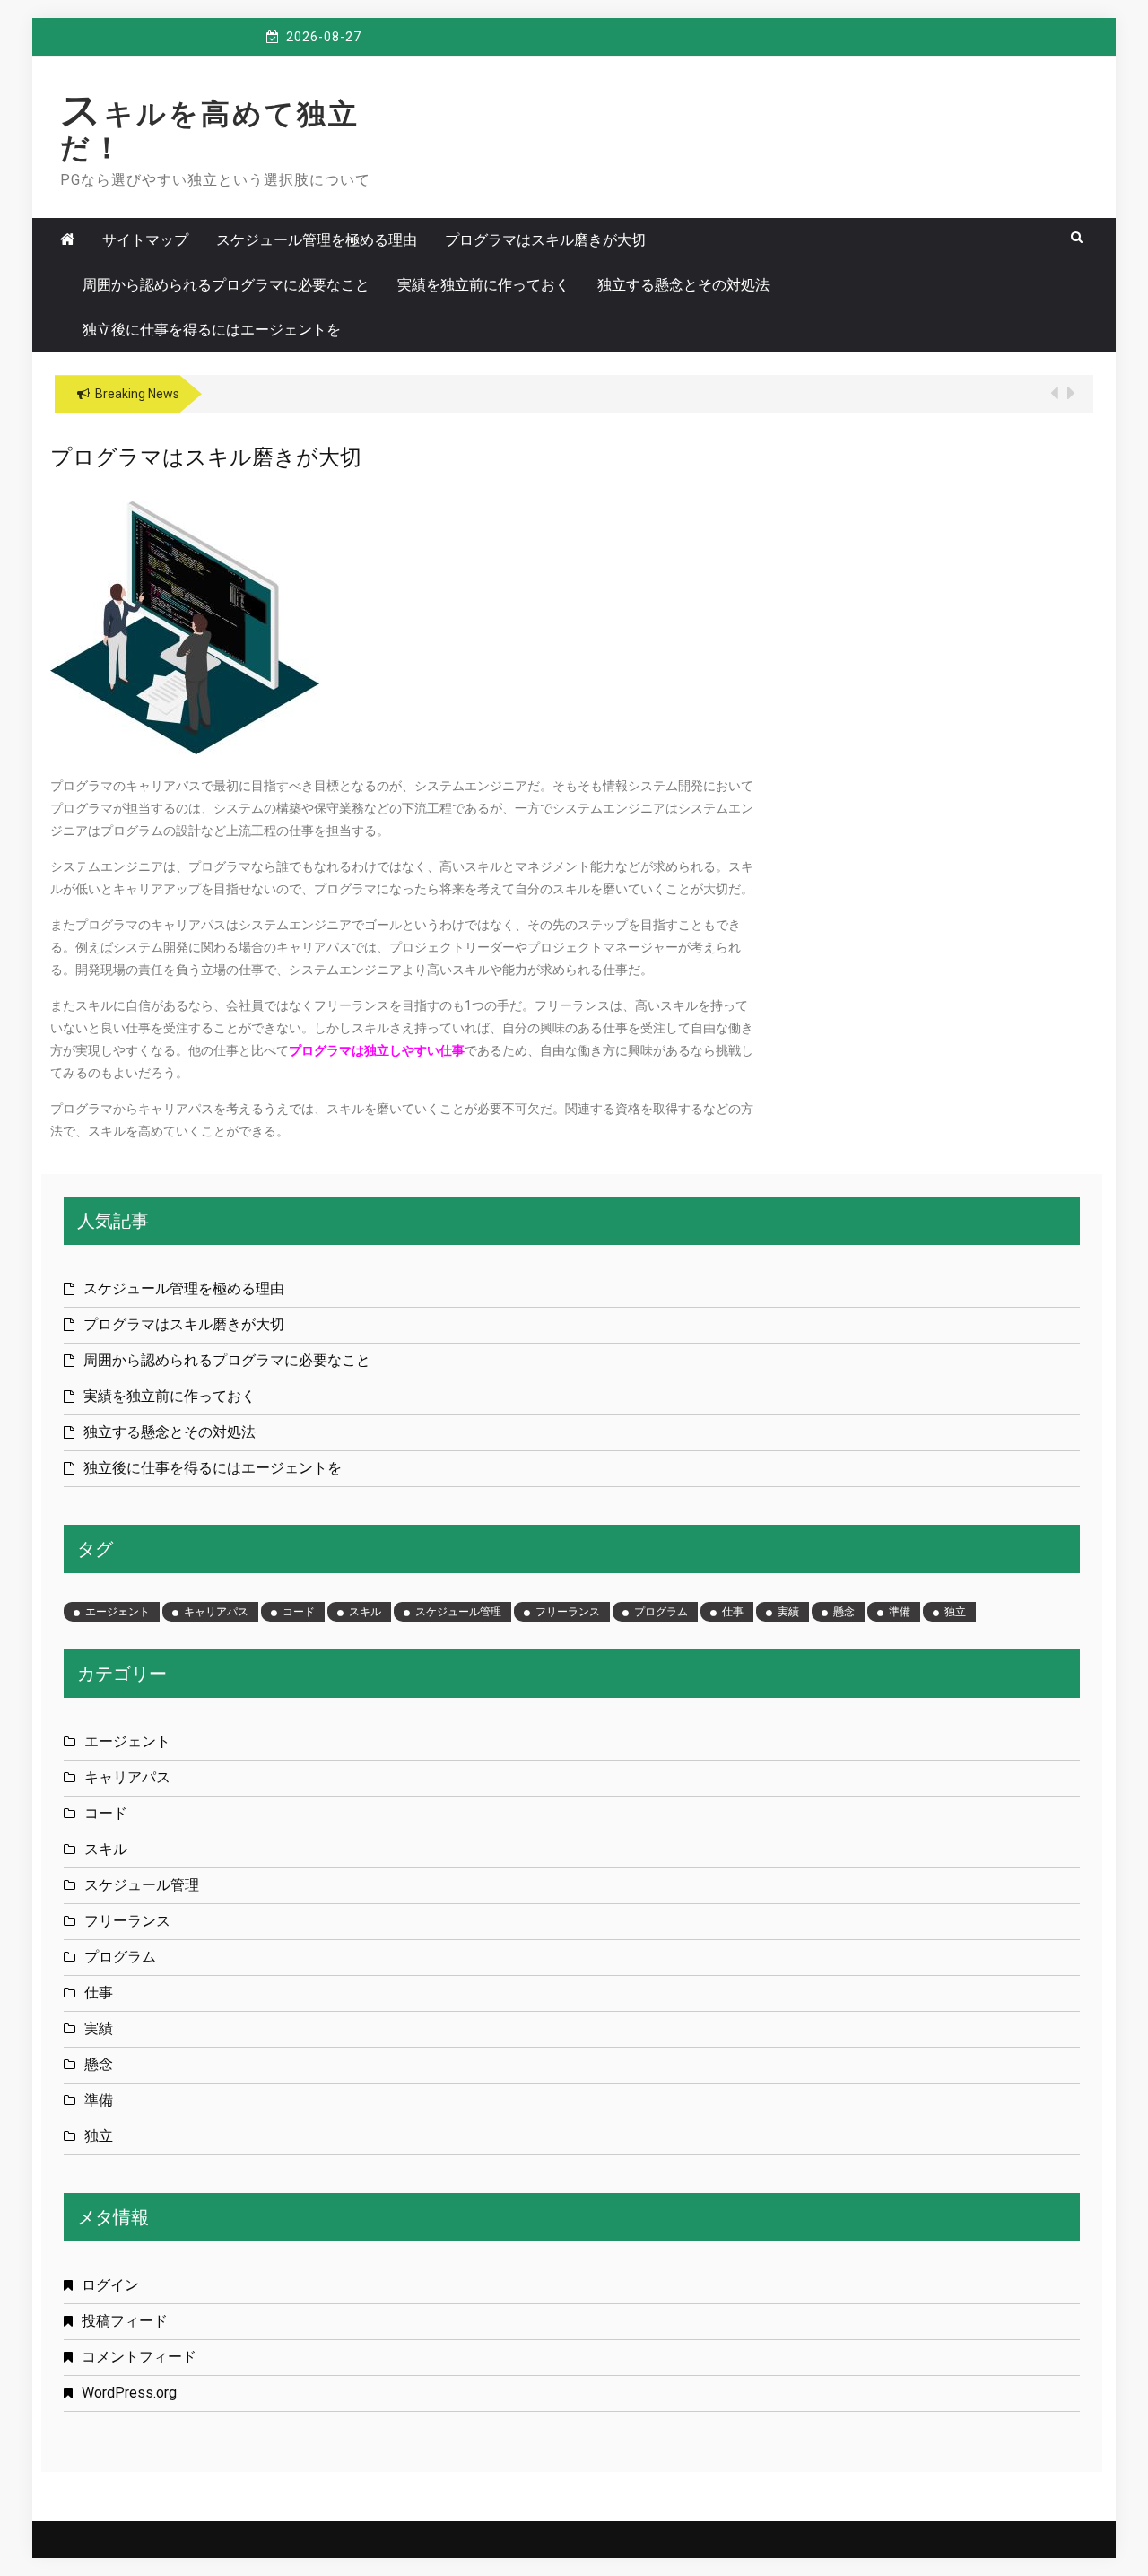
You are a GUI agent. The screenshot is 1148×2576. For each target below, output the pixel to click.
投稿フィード (125, 2321)
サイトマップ (145, 240)
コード (299, 1612)
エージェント (117, 1612)
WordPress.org (129, 2393)
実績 (788, 1612)
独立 (955, 1612)
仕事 (733, 1612)
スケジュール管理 (458, 1612)
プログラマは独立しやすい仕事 (377, 1050)
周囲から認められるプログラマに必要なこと (226, 285)
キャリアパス (216, 1612)
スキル (365, 1612)
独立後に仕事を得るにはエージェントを (212, 330)
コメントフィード (139, 2357)
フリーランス (568, 1612)
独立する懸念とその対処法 (683, 285)
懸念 (844, 1612)
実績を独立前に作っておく (483, 285)
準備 (900, 1612)
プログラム (661, 1612)
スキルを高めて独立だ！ (210, 131)
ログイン (110, 2285)
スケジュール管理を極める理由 (317, 240)
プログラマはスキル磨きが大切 (545, 240)
